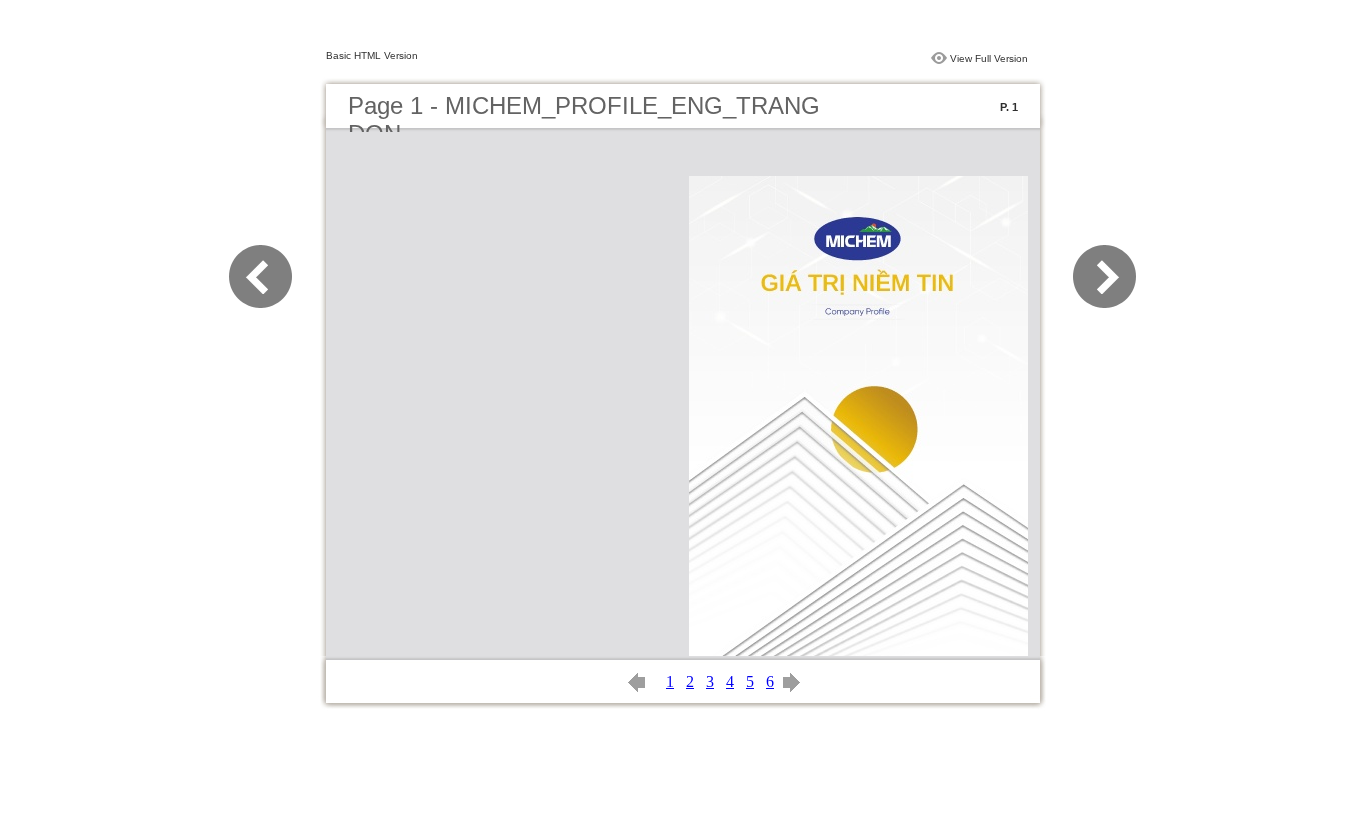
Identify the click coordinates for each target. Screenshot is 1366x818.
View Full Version (989, 58)
